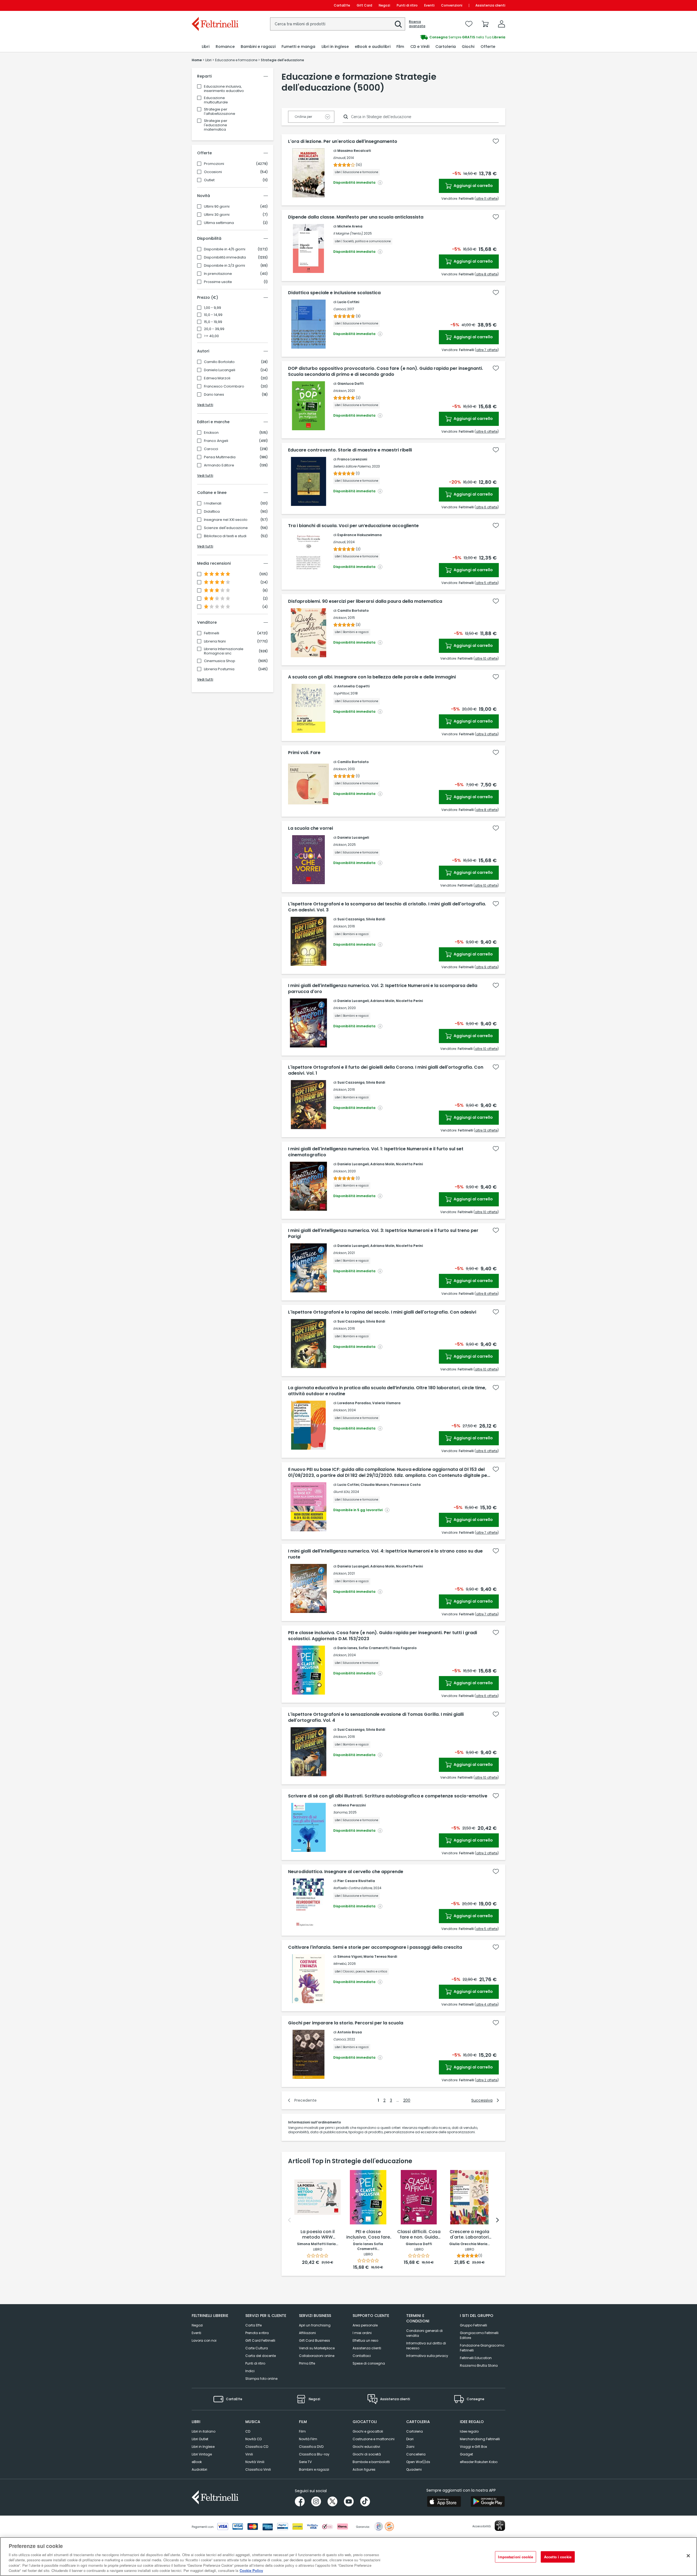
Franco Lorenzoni (352, 459)
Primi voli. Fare (304, 753)
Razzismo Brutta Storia (479, 2366)
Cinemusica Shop (220, 661)
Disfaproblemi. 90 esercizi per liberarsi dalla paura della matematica (365, 601)
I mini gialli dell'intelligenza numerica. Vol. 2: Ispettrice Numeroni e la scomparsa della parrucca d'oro (383, 989)
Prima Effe (307, 2363)
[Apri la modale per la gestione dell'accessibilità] (500, 2526)
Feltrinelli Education (476, 2358)
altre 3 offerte (487, 734)
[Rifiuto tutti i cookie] (688, 2556)
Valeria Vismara (386, 1403)
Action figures (364, 2469)
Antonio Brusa (350, 2032)
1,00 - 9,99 (213, 308)
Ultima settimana (219, 223)
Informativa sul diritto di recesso (426, 2346)
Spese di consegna (369, 2363)
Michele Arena (350, 226)
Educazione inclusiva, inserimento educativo (224, 89)
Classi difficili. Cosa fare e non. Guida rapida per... (419, 2235)
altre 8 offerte (487, 274)
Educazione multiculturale (216, 100)
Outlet (209, 180)
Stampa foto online (261, 2379)
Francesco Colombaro (224, 386)
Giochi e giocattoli (368, 2431)
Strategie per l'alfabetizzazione (220, 111)
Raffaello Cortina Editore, (353, 1888)
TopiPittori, (341, 693)
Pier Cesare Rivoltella (356, 1881)
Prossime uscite (218, 282)
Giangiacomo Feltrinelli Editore (479, 2335)
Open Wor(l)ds (418, 2462)
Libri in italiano (204, 2431)
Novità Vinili (255, 2462)
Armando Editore (219, 465)
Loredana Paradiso (354, 1403)
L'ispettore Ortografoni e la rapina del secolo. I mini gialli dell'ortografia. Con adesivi (382, 1312)
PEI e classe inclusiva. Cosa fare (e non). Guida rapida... (368, 2235)
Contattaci (362, 2356)
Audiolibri (199, 2469)
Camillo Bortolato (219, 362)
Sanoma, (340, 1812)
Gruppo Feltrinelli (473, 2325)
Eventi (429, 5)
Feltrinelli (212, 633)
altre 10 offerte (486, 658)
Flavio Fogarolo (403, 1648)
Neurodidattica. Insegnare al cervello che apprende (346, 1872)
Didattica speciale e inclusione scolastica (334, 293)
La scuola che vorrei (311, 828)
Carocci (211, 449)
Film (302, 2431)
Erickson (211, 433)
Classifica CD (257, 2447)
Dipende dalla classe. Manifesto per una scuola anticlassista (356, 217)
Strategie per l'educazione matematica (216, 125)
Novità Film (308, 2439)
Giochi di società (367, 2454)
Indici (250, 2371)
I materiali (213, 503)
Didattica (212, 512)
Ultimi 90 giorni (217, 207)
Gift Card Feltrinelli (260, 2340)
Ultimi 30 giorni (217, 215)
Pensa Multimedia (220, 457)
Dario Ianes (214, 395)
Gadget (466, 2454)
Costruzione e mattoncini (374, 2439)
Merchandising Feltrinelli (480, 2439)
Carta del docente (261, 2356)
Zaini (410, 2447)
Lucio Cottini (348, 302)
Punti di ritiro (407, 5)
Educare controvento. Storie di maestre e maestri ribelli (350, 450)
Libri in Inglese (203, 2447)
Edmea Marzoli (217, 378)
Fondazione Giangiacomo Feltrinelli (482, 2348)
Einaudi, (340, 158)
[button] (398, 24)
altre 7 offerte (487, 350)
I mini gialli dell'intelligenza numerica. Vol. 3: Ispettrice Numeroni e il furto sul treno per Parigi (383, 1234)
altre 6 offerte (487, 431)
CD (248, 2431)
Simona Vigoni (350, 1956)
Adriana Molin (382, 1001)
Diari (410, 2439)
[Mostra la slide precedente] (289, 2220)
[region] (348, 2557)
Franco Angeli (216, 441)
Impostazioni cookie (515, 2557)
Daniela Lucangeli (220, 370)
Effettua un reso (365, 2340)
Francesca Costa (405, 1485)
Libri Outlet (200, 2439)
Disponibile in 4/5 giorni (225, 249)
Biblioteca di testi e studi (225, 536)
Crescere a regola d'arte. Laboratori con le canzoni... (469, 2235)
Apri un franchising (315, 2325)
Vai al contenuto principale (215, 5)
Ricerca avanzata (417, 24)
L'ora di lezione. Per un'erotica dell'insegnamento (343, 142)
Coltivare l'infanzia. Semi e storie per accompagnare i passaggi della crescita (375, 1947)
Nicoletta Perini (409, 1001)
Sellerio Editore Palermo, (352, 466)
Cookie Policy (251, 2570)
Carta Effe (253, 2325)
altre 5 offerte (487, 583)
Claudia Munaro (375, 1485)
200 (407, 2100)
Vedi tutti (205, 405)
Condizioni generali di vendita (424, 2333)
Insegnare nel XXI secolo (226, 520)
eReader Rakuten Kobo (479, 2462)
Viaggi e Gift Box (473, 2447)
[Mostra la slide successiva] (497, 2220)
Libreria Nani (215, 641)
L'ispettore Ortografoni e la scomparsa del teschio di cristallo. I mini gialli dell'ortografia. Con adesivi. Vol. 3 (387, 907)
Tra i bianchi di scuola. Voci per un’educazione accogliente (353, 526)
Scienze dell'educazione (226, 528)
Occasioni (213, 172)
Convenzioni (452, 5)
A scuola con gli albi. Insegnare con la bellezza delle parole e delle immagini (372, 677)
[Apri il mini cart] (485, 24)
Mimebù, (340, 1964)
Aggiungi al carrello (473, 186)
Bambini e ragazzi (314, 2469)
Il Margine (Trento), (348, 233)
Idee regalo (469, 2431)
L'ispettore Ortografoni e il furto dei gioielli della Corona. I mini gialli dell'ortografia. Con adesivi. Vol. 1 (386, 1070)
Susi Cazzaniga (351, 919)
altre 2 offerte (487, 1853)
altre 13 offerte (486, 1130)
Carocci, (340, 309)
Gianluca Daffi (350, 384)
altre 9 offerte (487, 967)
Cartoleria (415, 2431)
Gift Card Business (314, 2340)
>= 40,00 (211, 336)
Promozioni (214, 164)
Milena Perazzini (351, 1805)
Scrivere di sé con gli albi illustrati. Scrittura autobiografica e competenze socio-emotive (388, 1796)
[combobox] (338, 24)
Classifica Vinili (258, 2469)
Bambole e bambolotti (371, 2462)
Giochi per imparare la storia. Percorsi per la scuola (346, 2023)
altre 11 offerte (487, 199)
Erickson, (340, 391)
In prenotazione (218, 274)
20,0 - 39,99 (214, 329)
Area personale (365, 2325)
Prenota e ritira (257, 2333)
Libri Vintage (202, 2454)
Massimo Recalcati (354, 151)
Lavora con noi (204, 2340)
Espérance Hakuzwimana (360, 535)
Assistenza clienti (490, 5)
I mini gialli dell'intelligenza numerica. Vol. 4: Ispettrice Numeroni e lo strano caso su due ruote (385, 1554)
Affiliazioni (307, 2333)
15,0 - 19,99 (213, 322)
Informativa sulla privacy (427, 2356)
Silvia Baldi (375, 919)
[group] (427, 37)
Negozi (384, 5)
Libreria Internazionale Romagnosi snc (224, 651)
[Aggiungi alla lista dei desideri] (496, 141)
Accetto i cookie (558, 2557)
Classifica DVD (311, 2447)
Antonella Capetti (353, 686)
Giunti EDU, (342, 1492)
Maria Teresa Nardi (380, 1956)
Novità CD (253, 2439)
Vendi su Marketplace (317, 2348)
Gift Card (364, 5)
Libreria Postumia (219, 669)
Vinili (249, 2454)
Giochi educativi (366, 2447)
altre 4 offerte (487, 2004)
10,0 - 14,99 (213, 315)
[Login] (502, 24)
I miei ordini (362, 2333)
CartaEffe (342, 5)
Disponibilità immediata (225, 257)
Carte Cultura (257, 2348)
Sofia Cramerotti (373, 1648)
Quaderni (414, 2469)
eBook (197, 2462)
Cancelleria (416, 2454)
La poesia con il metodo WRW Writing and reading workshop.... (318, 2235)
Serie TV (305, 2462)
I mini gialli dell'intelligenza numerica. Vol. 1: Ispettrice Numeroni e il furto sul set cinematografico (376, 1152)
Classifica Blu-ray (314, 2454)
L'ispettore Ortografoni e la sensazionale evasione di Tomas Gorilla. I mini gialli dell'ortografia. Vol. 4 (376, 1717)
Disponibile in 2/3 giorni (224, 266)
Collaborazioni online (317, 2356)
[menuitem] (206, 47)
